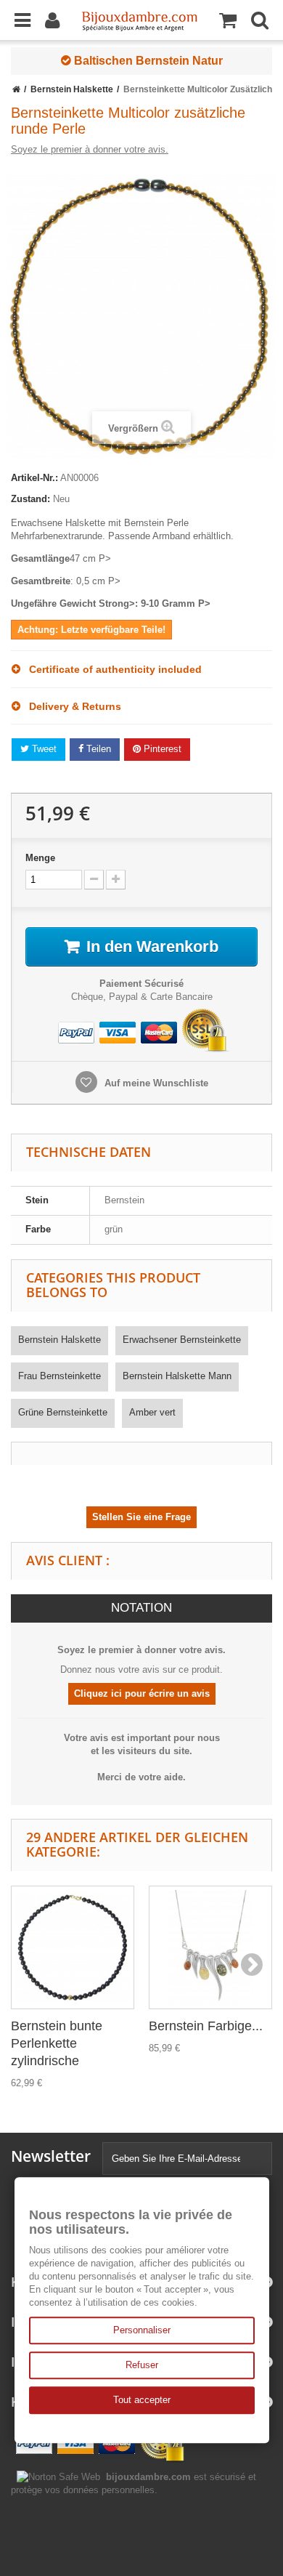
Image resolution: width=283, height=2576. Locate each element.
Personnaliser (142, 2330)
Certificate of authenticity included (111, 669)
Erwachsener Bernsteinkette (182, 1340)
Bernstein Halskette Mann (177, 1376)
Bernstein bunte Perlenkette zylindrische (57, 2043)
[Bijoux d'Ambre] (139, 17)
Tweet (43, 749)
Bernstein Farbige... (206, 2026)
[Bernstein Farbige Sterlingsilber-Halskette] (210, 1947)
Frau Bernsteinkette (60, 1376)
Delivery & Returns (71, 706)
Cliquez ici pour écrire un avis (142, 1693)
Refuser (142, 2365)
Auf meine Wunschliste (155, 1083)
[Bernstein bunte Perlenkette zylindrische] (73, 1947)
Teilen (97, 749)
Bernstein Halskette (60, 1340)
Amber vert (152, 1412)
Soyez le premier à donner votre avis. (90, 149)
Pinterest (161, 749)
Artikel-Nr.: (34, 478)
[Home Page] (16, 89)
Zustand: (30, 499)
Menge (40, 858)
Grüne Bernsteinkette (63, 1412)
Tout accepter (142, 2400)
